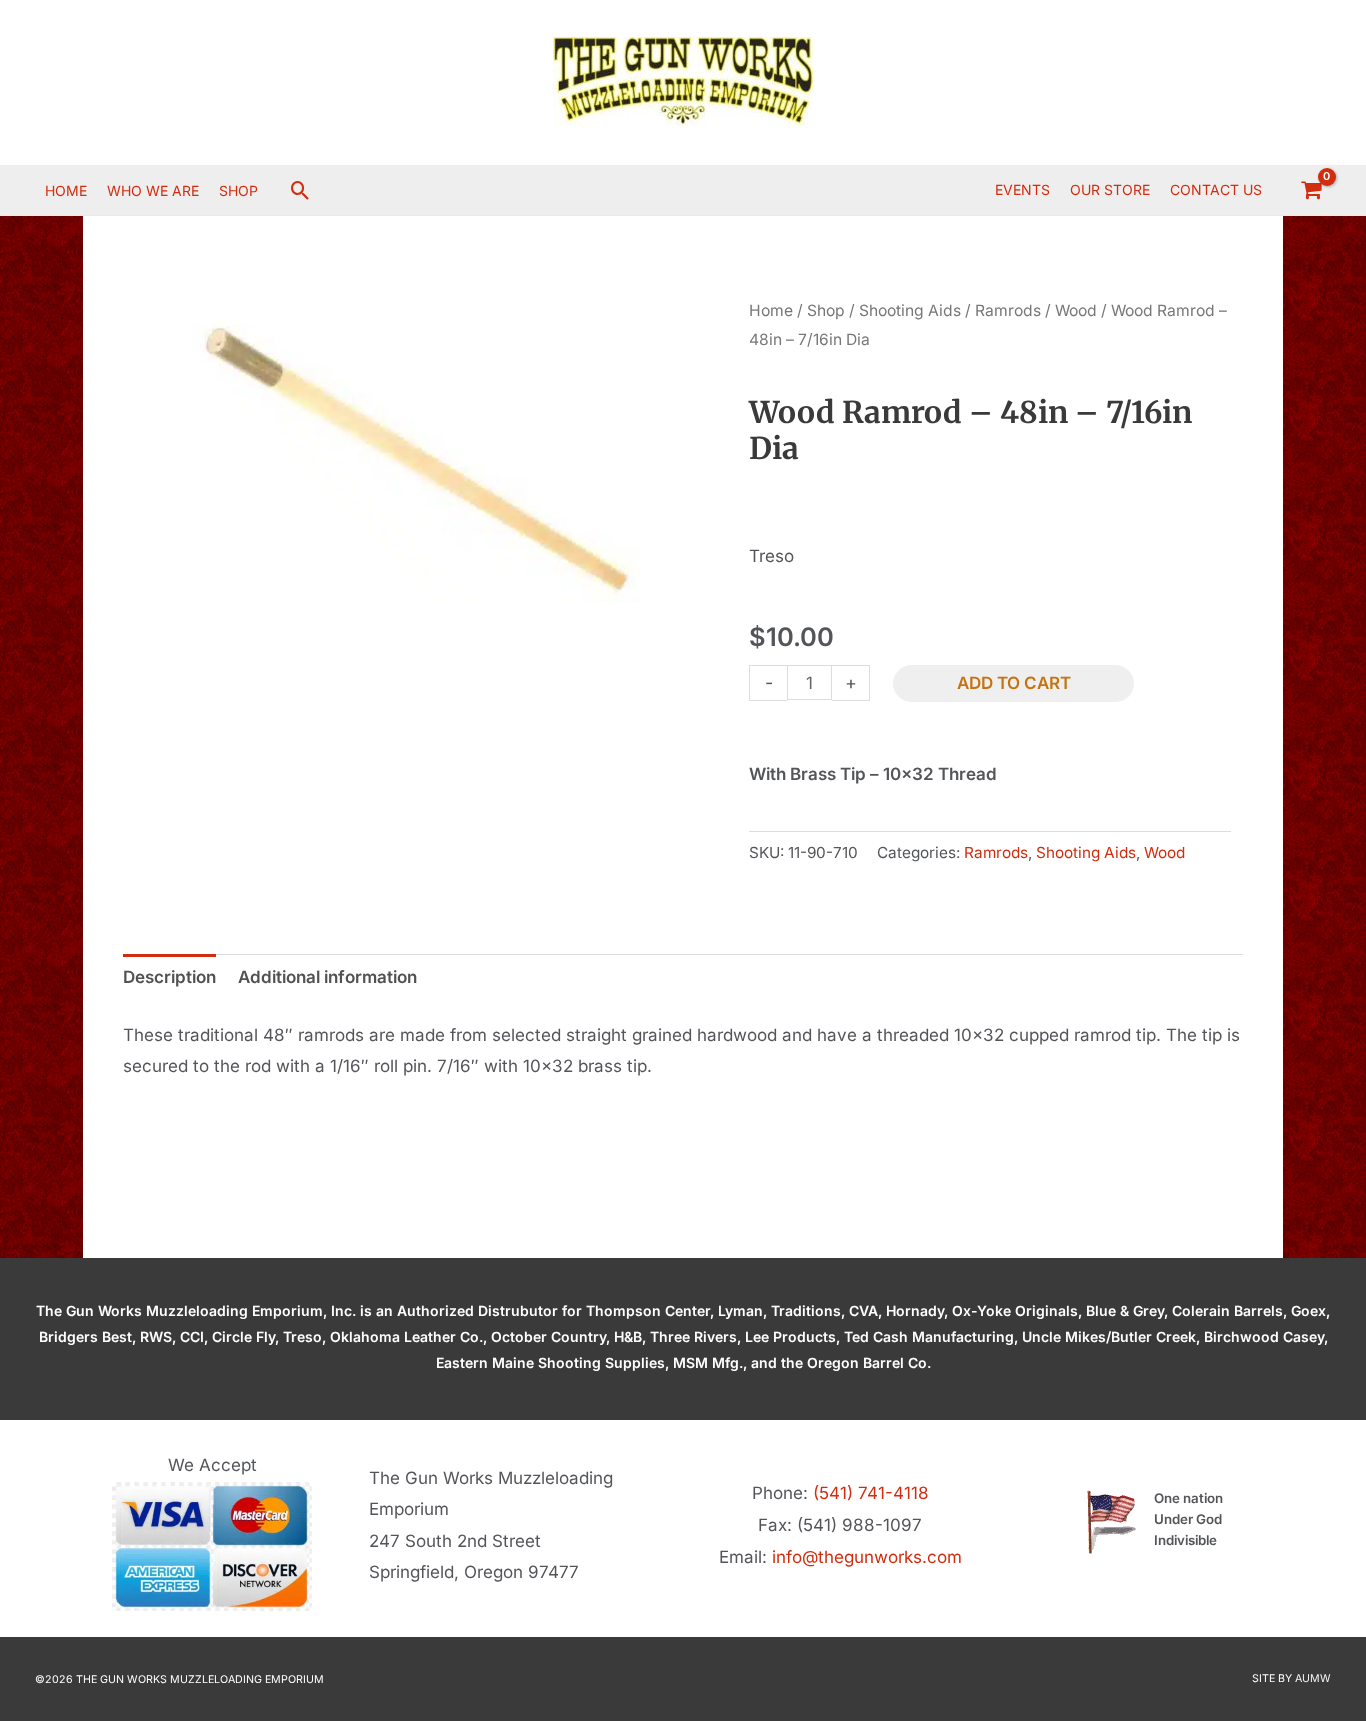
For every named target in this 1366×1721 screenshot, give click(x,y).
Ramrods (1008, 310)
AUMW (1313, 1678)
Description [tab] (169, 977)
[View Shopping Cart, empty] (1311, 190)
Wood (1076, 310)
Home (771, 310)
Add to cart (1014, 683)
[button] (300, 190)
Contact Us (1216, 189)
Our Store (1110, 189)
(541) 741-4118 (871, 1493)
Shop (826, 310)
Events (1022, 189)
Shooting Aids (910, 310)
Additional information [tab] (327, 977)
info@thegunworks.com (867, 1557)
